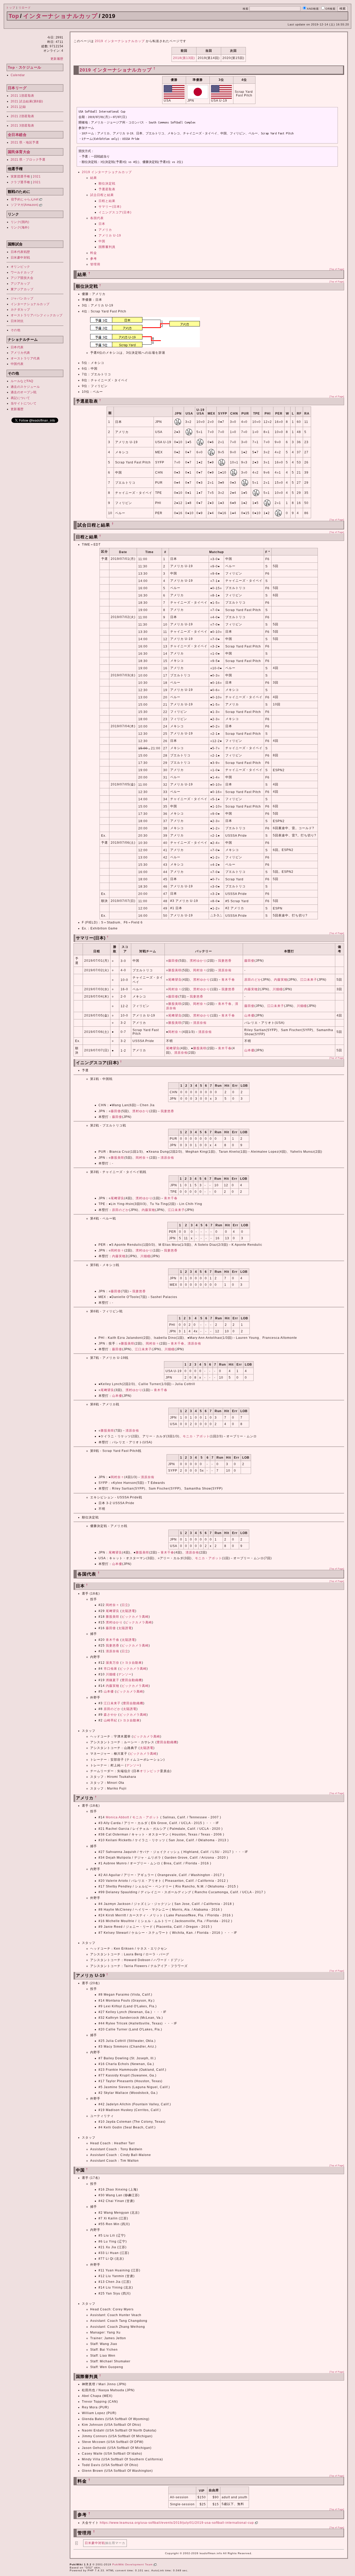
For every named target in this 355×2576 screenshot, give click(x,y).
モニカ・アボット (196, 1436)
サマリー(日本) (110, 207)
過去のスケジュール (25, 387)
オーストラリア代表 (25, 358)
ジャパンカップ (22, 298)
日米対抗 (17, 321)
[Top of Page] (337, 269)
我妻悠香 (225, 961)
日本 (102, 224)
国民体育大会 (19, 152)
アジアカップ (20, 284)
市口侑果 (110, 1669)
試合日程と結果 (102, 195)
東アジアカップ (22, 289)
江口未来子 (309, 980)
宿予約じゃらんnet (25, 199)
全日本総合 (17, 135)
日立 (125, 1605)
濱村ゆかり (198, 961)
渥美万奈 (113, 1663)
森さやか (110, 1715)
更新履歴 (57, 59)
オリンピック (20, 267)
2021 (37, 176)
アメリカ (105, 230)
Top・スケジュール (25, 67)
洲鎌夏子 (113, 1680)
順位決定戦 (107, 183)
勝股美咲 (175, 970)
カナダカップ (20, 310)
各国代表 (97, 218)
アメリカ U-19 (110, 235)
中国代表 (17, 364)
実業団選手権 (20, 176)
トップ (11, 8)
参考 (94, 259)
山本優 (249, 1015)
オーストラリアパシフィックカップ (37, 315)
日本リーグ (17, 88)
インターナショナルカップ (60, 16)
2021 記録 (18, 107)
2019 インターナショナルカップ (120, 41)
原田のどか (253, 980)
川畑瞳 (278, 989)
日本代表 (17, 347)
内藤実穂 (281, 980)
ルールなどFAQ (22, 381)
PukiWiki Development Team (133, 2564)
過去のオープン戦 (24, 392)
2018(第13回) (184, 58)
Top (14, 16)
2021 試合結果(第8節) (27, 101)
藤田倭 (173, 961)
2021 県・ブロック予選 (28, 160)
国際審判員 (107, 247)
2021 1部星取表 (22, 96)
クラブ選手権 (20, 182)
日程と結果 (107, 201)
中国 (102, 241)
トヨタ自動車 (132, 1663)
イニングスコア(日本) (115, 212)
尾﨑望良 (175, 980)
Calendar (18, 75)
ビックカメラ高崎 (135, 1617)
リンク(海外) (20, 227)
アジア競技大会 (22, 278)
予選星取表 (107, 189)
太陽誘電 (128, 1611)
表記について (20, 398)
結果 (94, 178)
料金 (94, 253)
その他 (16, 330)
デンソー (125, 1674)
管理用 (95, 264)
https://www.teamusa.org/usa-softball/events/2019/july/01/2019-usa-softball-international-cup (177, 2523)
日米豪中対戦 (20, 258)
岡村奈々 (200, 970)
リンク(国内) (20, 222)
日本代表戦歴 (20, 252)
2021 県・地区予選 (25, 142)
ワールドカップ (22, 272)
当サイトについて (24, 403)
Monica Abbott (117, 1817)
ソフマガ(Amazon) (25, 205)
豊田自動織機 (132, 1680)
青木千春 (228, 980)
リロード (25, 8)
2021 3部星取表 (22, 126)
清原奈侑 (225, 970)
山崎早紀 (110, 1720)
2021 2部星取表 (22, 116)
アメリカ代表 (20, 353)
